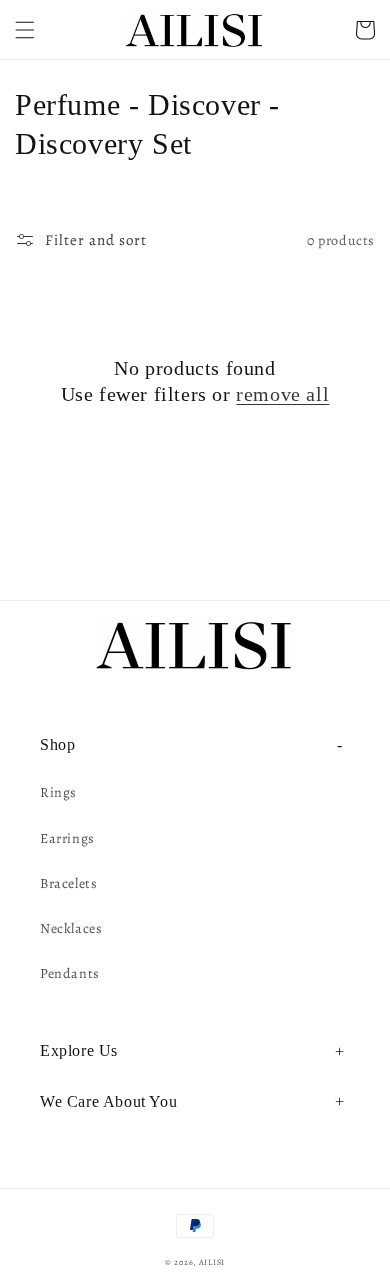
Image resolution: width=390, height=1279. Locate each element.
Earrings (67, 838)
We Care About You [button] (108, 1101)
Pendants (70, 973)
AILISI (212, 1262)
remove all (282, 394)
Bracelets (68, 883)
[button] (25, 30)
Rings (58, 792)
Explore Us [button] (79, 1050)
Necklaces (71, 928)
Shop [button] (57, 744)
